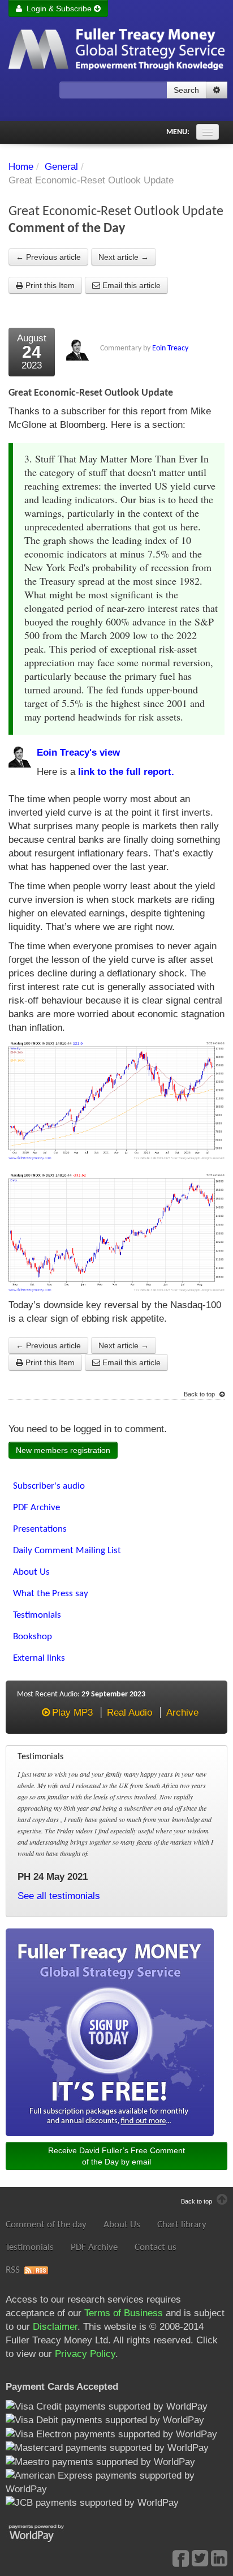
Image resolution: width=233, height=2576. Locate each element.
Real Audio (130, 1713)
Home (21, 167)
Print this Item (49, 285)
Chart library (182, 2225)
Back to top (200, 1394)
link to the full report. (126, 772)
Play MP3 (72, 1713)
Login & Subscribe (58, 8)
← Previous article (48, 257)
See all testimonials (59, 1896)
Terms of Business (124, 2313)
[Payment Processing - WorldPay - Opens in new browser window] (45, 2532)
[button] (217, 90)
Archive (182, 1713)
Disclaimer (55, 2327)
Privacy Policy (85, 2354)
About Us (122, 2225)
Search (186, 90)
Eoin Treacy (170, 348)
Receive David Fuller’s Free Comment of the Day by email (116, 2156)
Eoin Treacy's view (78, 753)
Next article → (124, 257)
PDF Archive (94, 2247)
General (61, 167)
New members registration (63, 1450)
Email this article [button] (130, 285)
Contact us (156, 2247)
